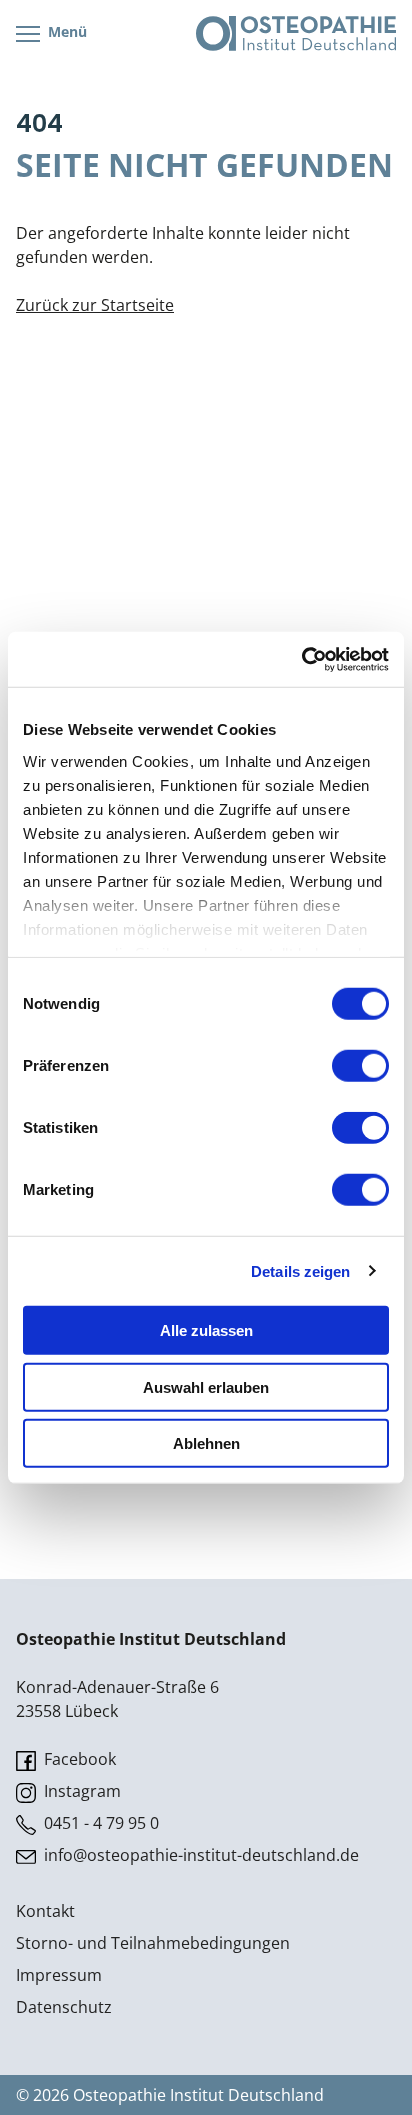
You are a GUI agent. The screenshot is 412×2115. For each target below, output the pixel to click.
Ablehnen (206, 1443)
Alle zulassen (206, 1330)
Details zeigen (300, 1270)
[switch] (360, 1066)
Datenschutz (64, 2007)
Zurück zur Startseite (95, 305)
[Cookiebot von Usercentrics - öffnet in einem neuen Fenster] (301, 659)
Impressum (59, 1975)
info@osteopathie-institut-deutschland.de (199, 1855)
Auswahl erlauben (206, 1386)
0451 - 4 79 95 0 (99, 1823)
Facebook (78, 1759)
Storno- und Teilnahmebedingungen (153, 1943)
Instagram (80, 1791)
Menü (65, 31)
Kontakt (45, 1911)
